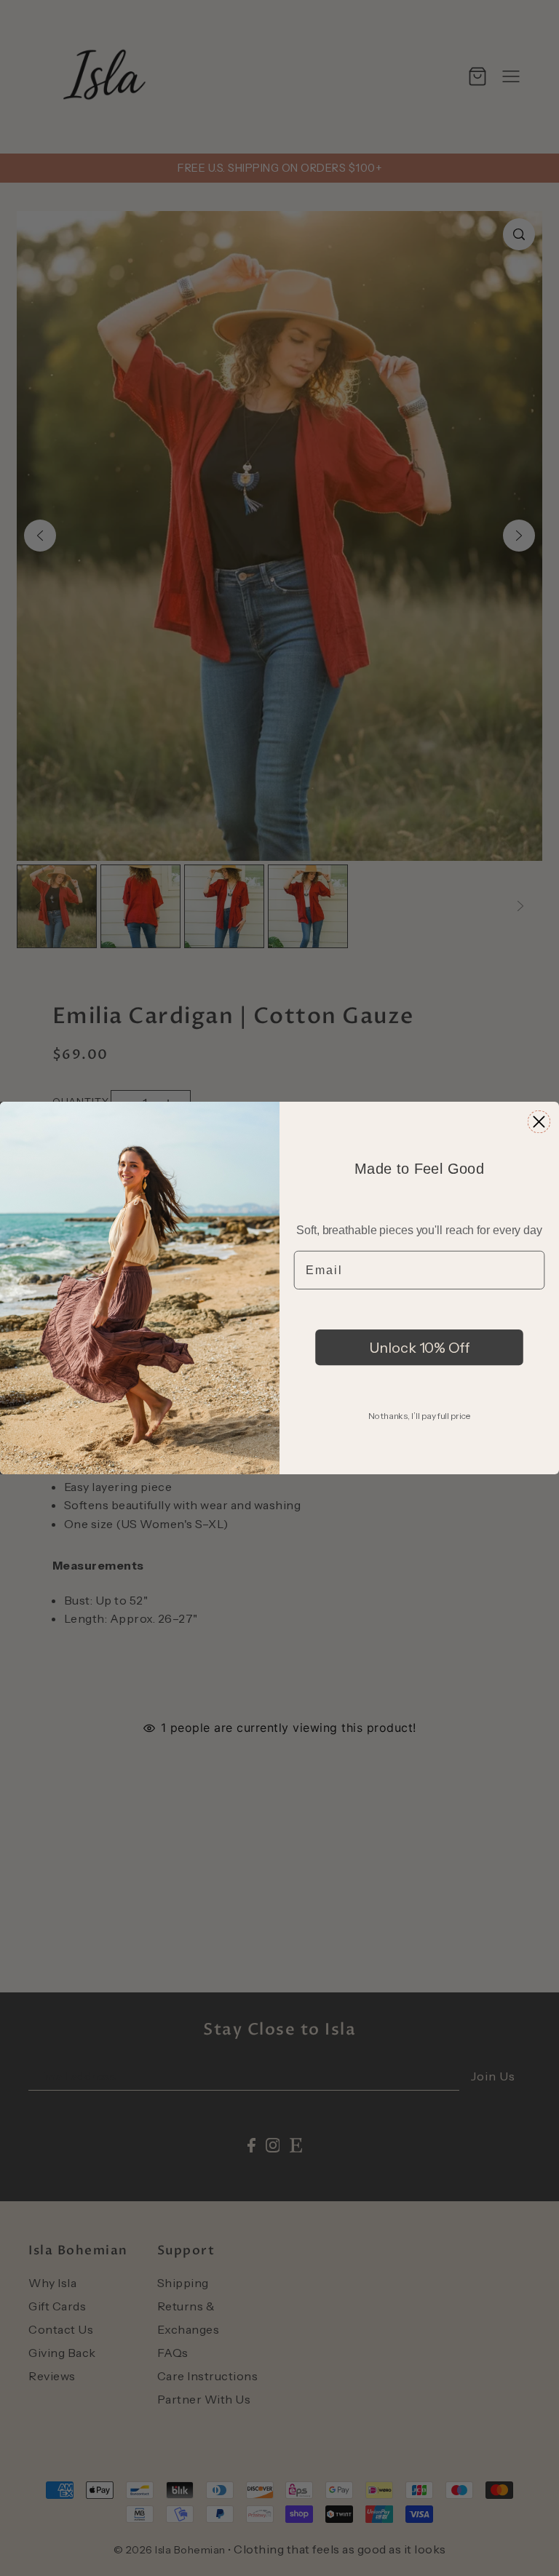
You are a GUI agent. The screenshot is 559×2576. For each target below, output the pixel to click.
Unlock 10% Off (420, 1347)
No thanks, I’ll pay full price (419, 1416)
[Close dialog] (539, 1122)
